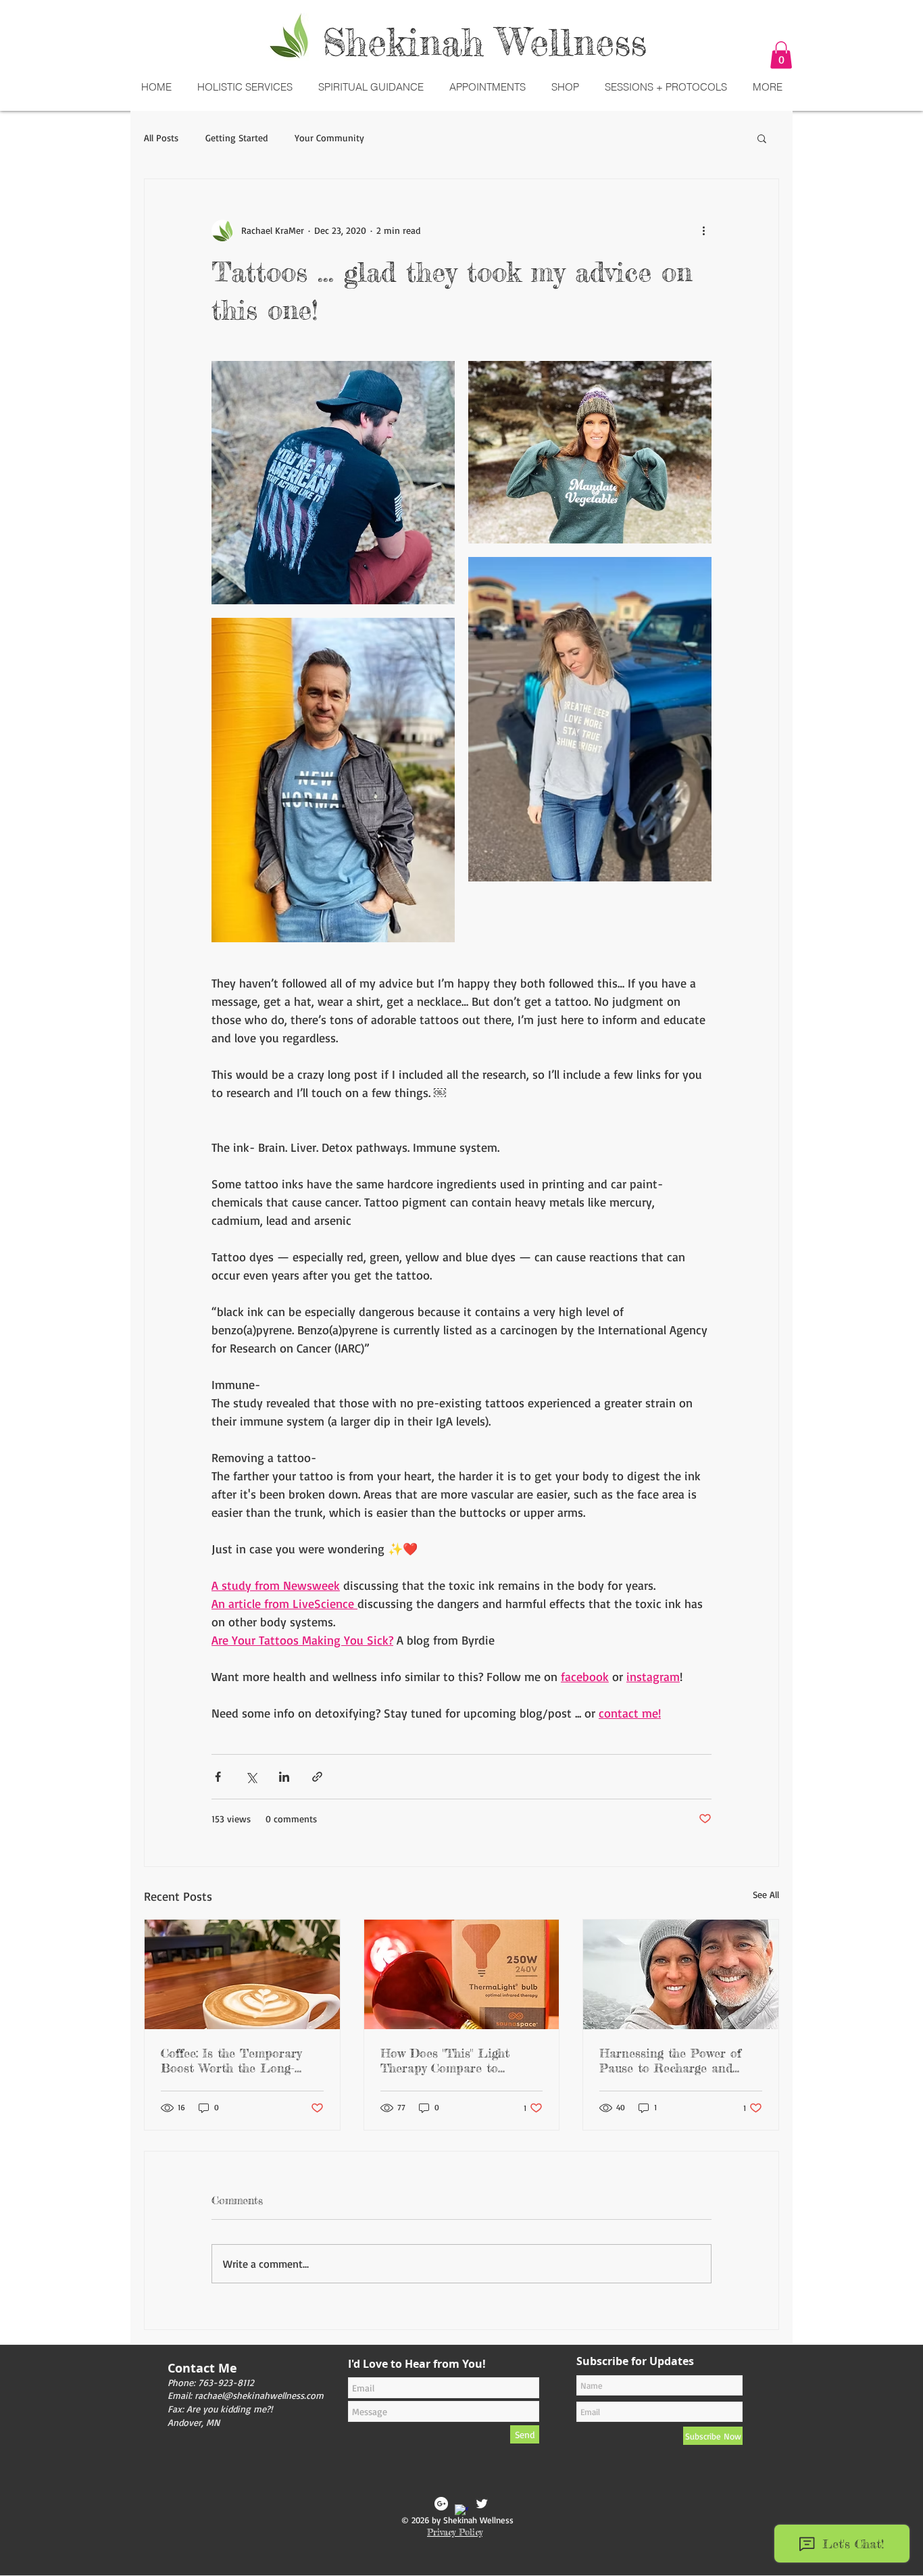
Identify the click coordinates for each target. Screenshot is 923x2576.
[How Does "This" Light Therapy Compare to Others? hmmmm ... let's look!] (462, 1974)
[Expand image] (333, 483)
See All (766, 1894)
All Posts (161, 138)
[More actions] (703, 230)
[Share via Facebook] (218, 1777)
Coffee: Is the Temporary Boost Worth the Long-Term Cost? (231, 2060)
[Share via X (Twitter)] (251, 1777)
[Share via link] (317, 1777)
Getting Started (236, 138)
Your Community (329, 138)
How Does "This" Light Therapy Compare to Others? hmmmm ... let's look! (446, 2060)
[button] (781, 55)
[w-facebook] (461, 2511)
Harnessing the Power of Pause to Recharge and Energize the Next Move (670, 2060)
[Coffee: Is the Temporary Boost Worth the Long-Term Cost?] (242, 1974)
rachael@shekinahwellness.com (259, 2395)
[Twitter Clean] (482, 2504)
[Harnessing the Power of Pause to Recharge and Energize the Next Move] (681, 1974)
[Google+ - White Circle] (441, 2504)
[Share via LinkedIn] (284, 1777)
